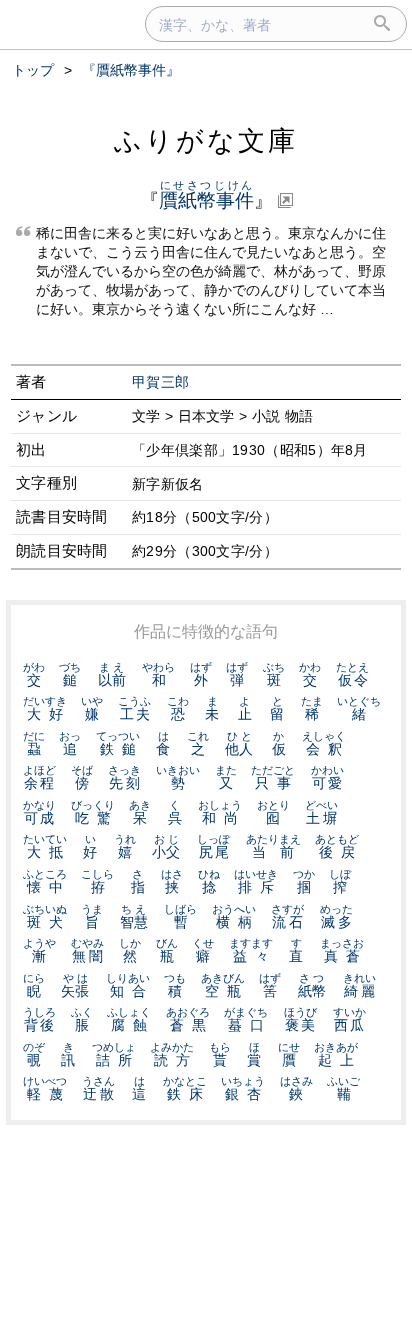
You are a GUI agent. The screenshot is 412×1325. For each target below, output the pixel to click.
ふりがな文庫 (206, 140)
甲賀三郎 (160, 382)
